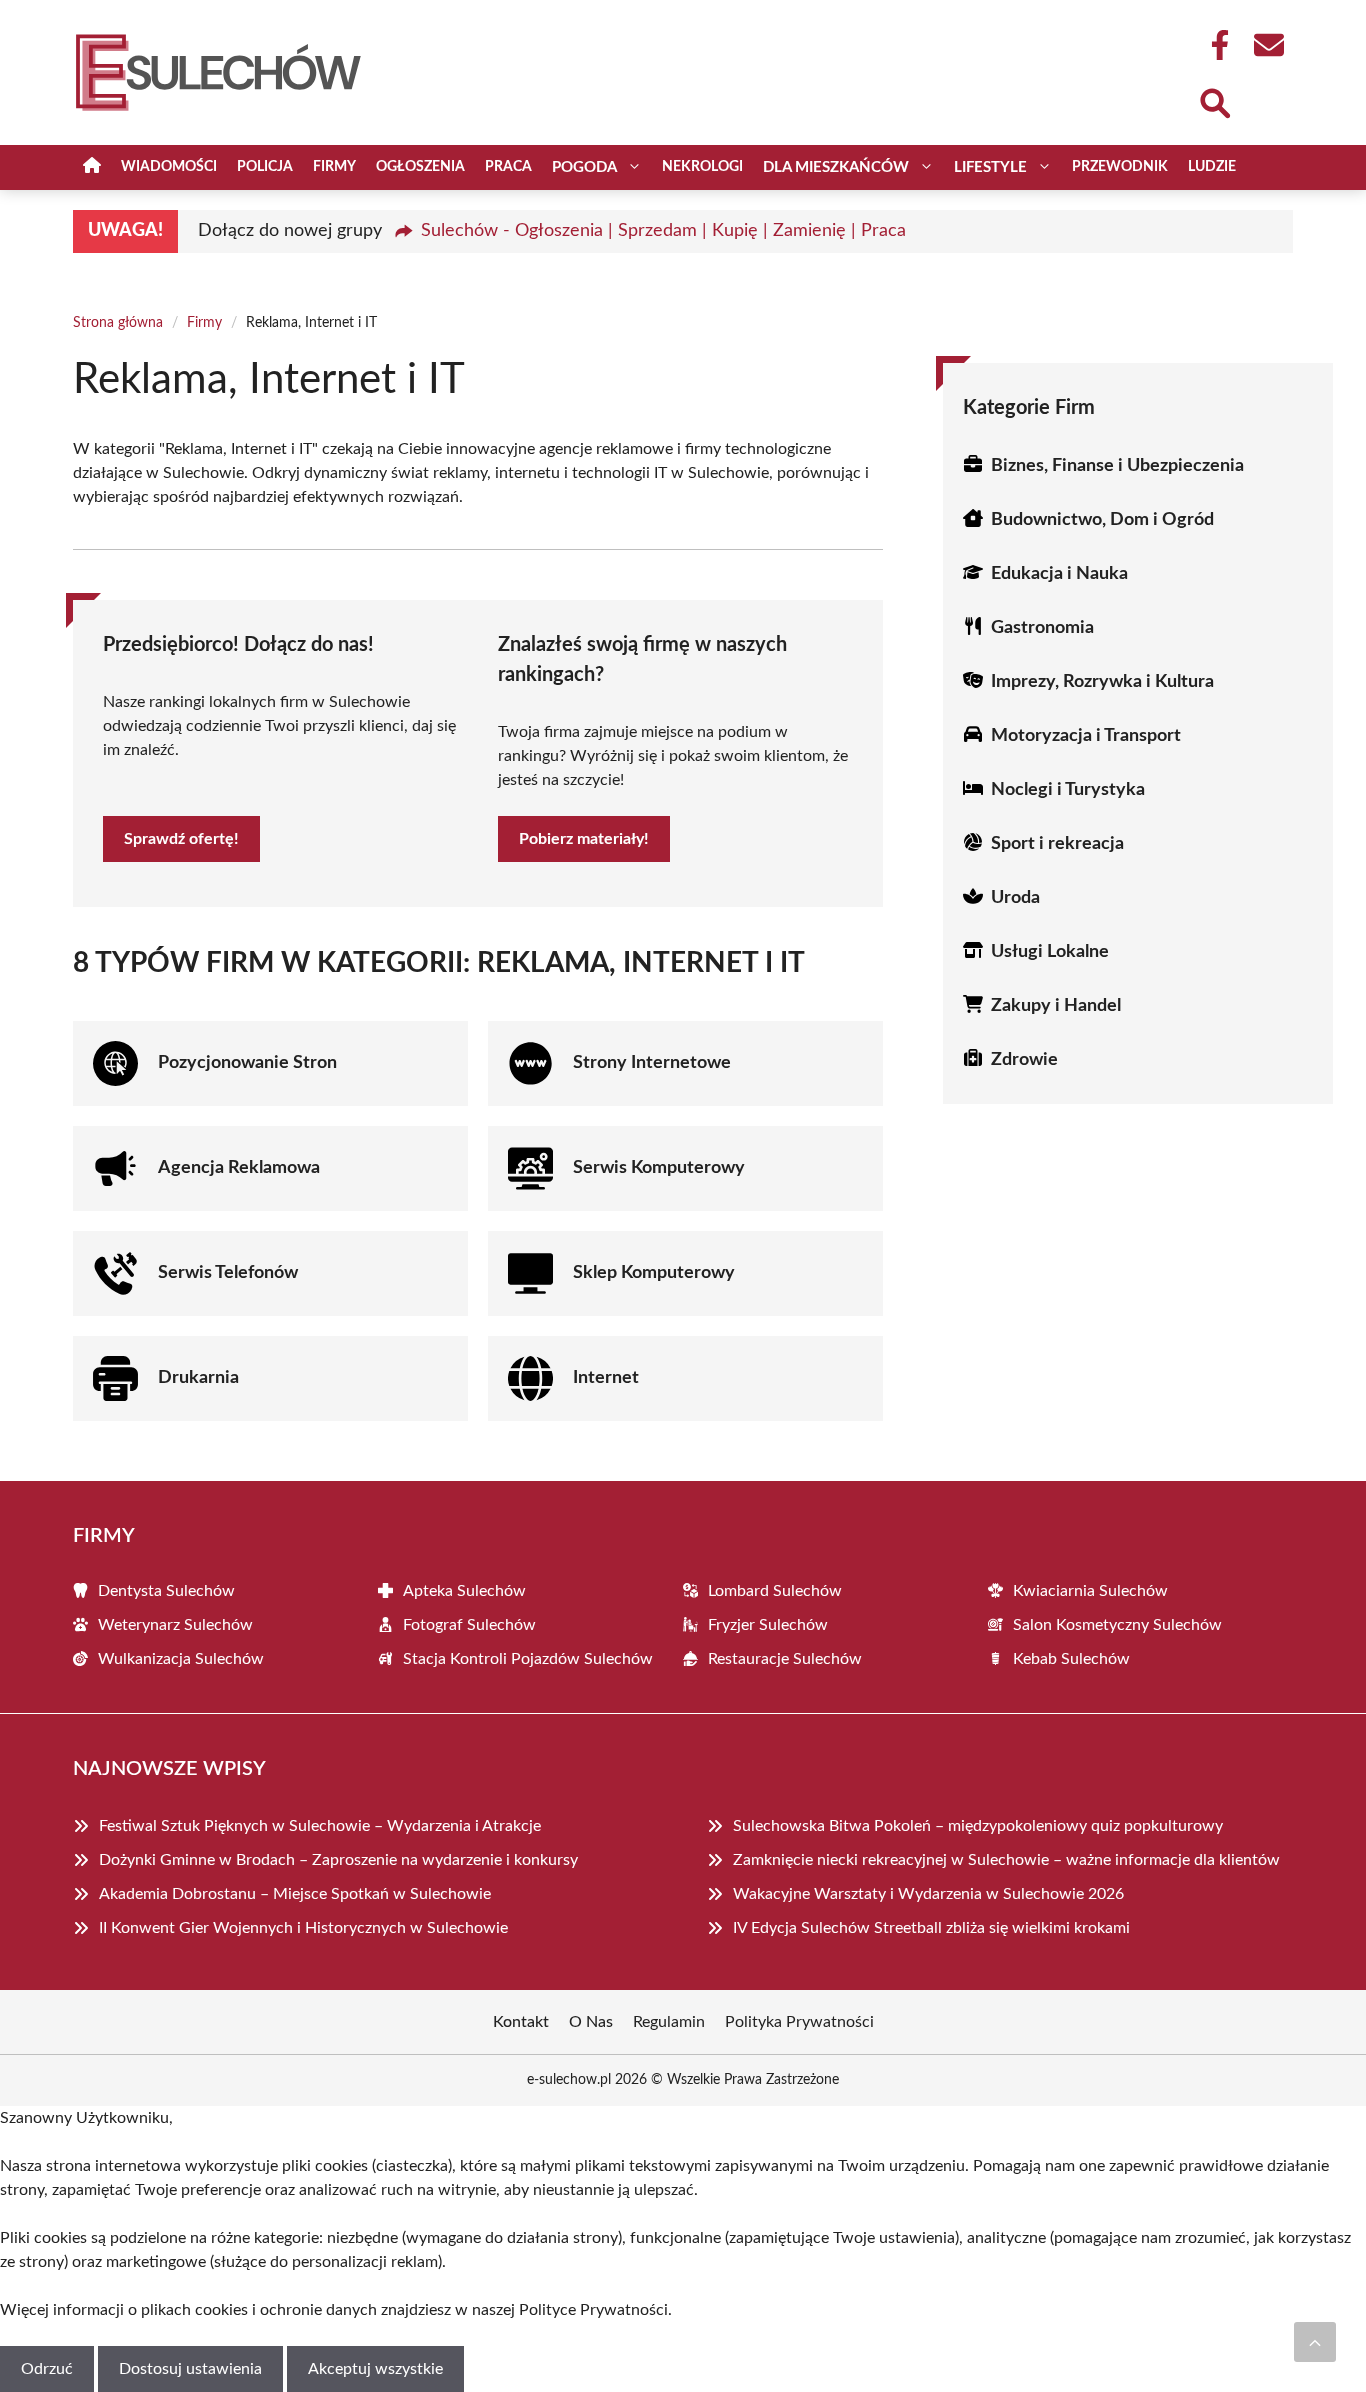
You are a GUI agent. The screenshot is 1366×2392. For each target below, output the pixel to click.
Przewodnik (1120, 167)
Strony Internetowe (652, 1063)
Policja (265, 167)
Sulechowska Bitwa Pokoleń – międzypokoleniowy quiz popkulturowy (978, 1826)
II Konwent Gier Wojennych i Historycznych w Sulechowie (303, 1928)
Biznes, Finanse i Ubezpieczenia (1117, 466)
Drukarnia (198, 1378)
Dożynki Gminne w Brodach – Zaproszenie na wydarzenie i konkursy (338, 1860)
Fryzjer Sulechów (768, 1625)
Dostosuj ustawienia (190, 2369)
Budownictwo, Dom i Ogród (1102, 520)
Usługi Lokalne (1050, 952)
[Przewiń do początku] (1315, 2342)
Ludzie (1212, 167)
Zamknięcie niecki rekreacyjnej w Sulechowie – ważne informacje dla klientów (1006, 1860)
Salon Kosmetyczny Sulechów (1117, 1625)
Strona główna (118, 323)
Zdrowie (1024, 1060)
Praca (508, 167)
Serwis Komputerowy (659, 1168)
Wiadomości (169, 167)
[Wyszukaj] (1214, 101)
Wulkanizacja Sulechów (181, 1659)
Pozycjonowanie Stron (247, 1063)
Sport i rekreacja (1057, 844)
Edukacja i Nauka (1059, 574)
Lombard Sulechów (775, 1591)
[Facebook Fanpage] (1214, 45)
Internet (606, 1378)
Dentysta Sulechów (166, 1591)
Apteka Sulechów (464, 1591)
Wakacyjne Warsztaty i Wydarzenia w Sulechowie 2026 (928, 1894)
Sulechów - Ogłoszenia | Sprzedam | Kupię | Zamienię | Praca (663, 231)
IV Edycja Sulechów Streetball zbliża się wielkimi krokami (931, 1928)
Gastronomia (1042, 628)
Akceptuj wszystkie (375, 2369)
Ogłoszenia (420, 167)
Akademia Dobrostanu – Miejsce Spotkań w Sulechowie (295, 1894)
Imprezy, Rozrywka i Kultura (1102, 682)
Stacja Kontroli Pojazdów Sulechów (528, 1659)
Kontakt (521, 2022)
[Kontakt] (1268, 45)
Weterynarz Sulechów (175, 1625)
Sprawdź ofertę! (181, 839)
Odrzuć (47, 2369)
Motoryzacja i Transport (1086, 736)
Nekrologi (702, 167)
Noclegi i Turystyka (1068, 790)
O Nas (591, 2022)
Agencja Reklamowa (239, 1168)
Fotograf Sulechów (469, 1625)
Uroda (1015, 898)
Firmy (334, 167)
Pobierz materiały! (584, 839)
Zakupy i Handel (1056, 1006)
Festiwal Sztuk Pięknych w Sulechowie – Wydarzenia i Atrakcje (320, 1826)
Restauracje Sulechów (785, 1659)
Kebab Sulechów (1071, 1659)
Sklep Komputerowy (654, 1273)
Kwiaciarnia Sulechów (1090, 1591)
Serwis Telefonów (228, 1273)
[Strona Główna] (92, 167)
